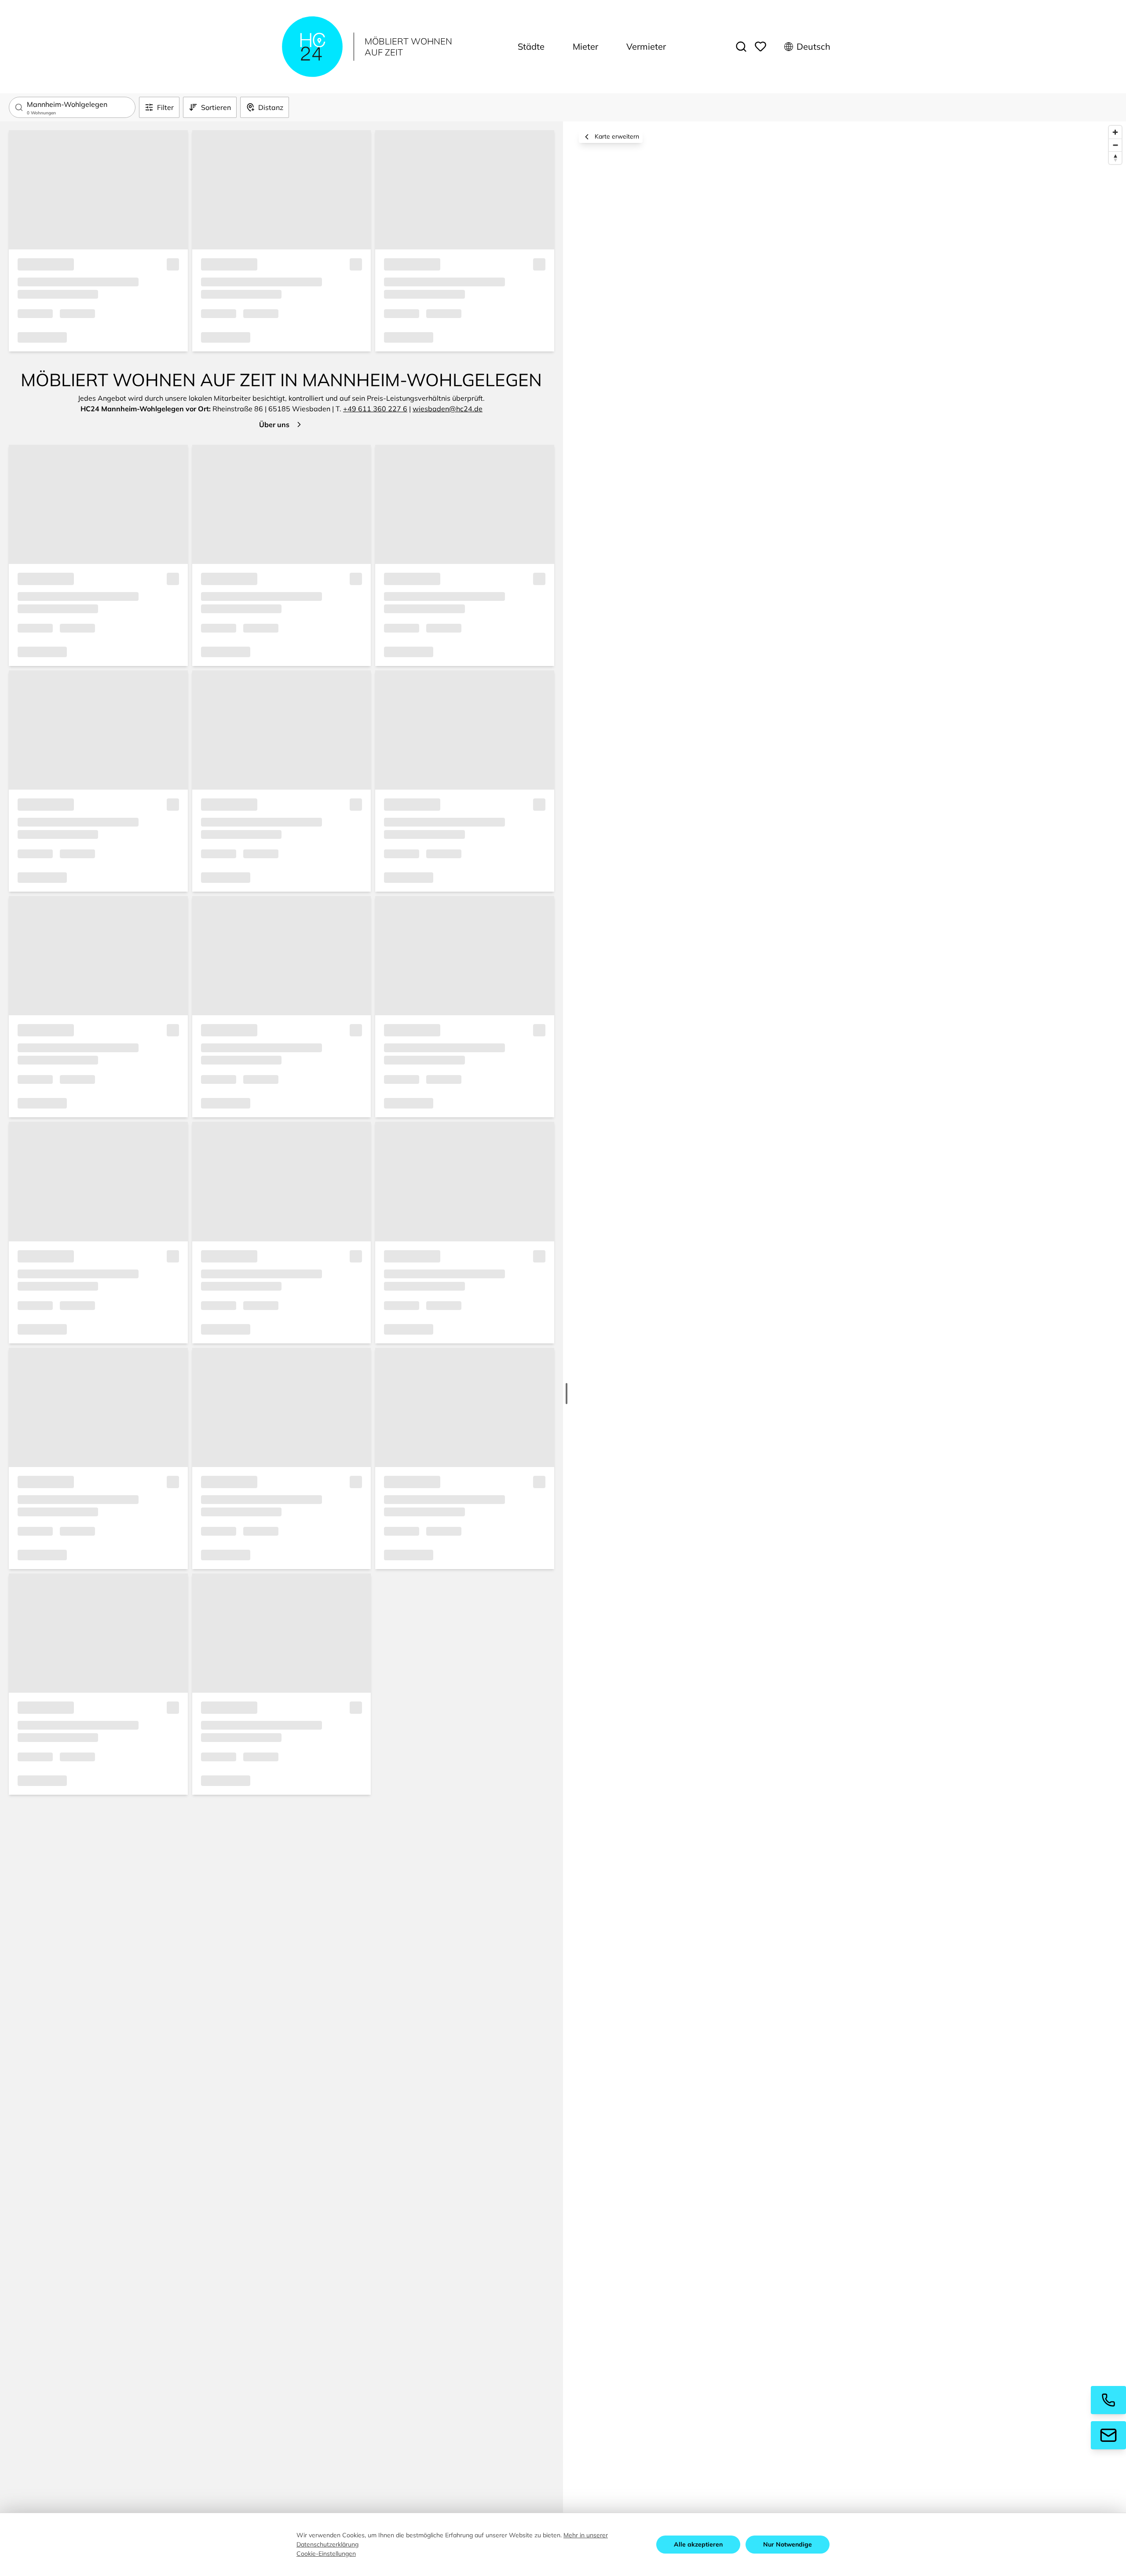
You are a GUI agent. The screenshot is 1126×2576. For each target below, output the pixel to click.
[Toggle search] (741, 47)
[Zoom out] (1115, 145)
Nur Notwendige (788, 2544)
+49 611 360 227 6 (375, 409)
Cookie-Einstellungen (326, 2554)
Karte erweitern (617, 136)
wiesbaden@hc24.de (448, 409)
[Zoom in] (1115, 132)
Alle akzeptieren (698, 2544)
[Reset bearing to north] (1115, 158)
